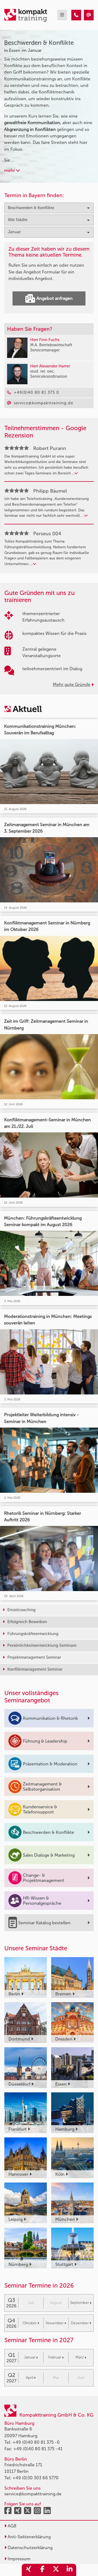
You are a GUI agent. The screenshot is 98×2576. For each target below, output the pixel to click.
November (55, 2323)
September (80, 2303)
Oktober (30, 2323)
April (30, 2378)
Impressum (19, 2559)
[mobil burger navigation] (62, 15)
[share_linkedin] (69, 2570)
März (80, 2357)
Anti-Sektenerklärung (29, 2537)
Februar (55, 2357)
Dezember (80, 2323)
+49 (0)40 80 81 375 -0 (36, 2442)
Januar (30, 2357)
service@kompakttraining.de (33, 2494)
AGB (11, 2526)
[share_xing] (29, 2570)
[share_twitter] (56, 2570)
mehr (10, 170)
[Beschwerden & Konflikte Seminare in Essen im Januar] (76, 15)
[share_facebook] (42, 2570)
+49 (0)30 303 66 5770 (36, 2478)
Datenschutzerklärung (30, 2548)
